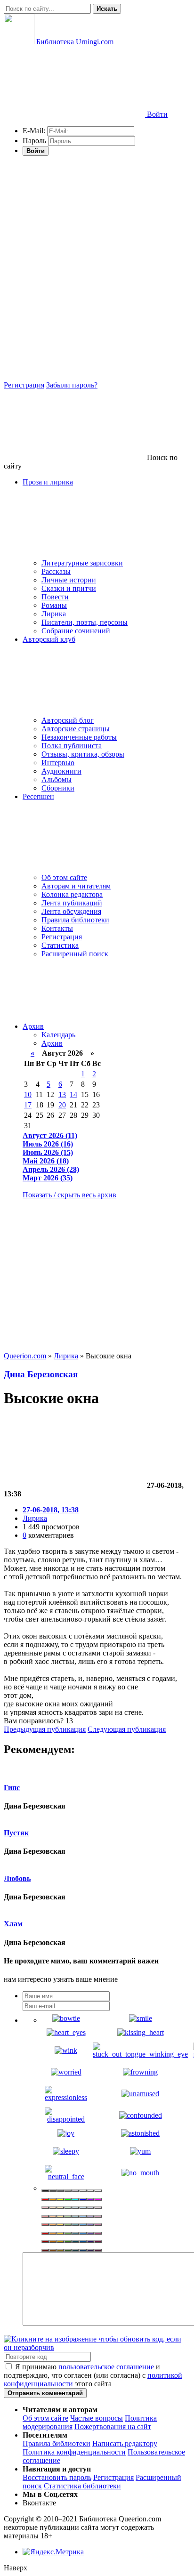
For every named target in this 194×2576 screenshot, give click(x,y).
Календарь (58, 1035)
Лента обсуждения (71, 911)
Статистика (60, 945)
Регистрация (24, 385)
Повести (55, 597)
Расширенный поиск (75, 954)
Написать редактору (125, 2443)
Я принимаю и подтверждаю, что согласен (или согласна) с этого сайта (93, 2375)
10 (28, 1094)
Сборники (58, 788)
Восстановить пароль (57, 2477)
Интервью (58, 763)
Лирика (54, 614)
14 (73, 1094)
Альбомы (57, 779)
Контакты (57, 928)
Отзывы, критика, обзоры (83, 754)
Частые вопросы (97, 2418)
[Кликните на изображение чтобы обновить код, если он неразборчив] (97, 2347)
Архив (33, 1026)
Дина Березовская (41, 1374)
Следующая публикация (127, 1729)
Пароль (34, 141)
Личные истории (69, 580)
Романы (54, 605)
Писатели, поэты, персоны (85, 622)
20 (62, 1105)
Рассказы (56, 571)
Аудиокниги (61, 771)
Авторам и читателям (76, 886)
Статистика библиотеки (82, 2486)
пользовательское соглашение (106, 2367)
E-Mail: (34, 131)
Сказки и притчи (69, 588)
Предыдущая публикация (45, 1729)
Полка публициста (72, 746)
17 (28, 1105)
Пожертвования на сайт (113, 2427)
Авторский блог (68, 720)
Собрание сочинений (76, 631)
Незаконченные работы (79, 737)
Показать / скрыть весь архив (69, 1195)
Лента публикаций (72, 903)
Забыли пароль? (72, 385)
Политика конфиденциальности (74, 2452)
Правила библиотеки (75, 920)
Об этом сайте (64, 877)
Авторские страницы (76, 729)
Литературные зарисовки (82, 563)
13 (62, 1094)
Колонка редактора (72, 894)
